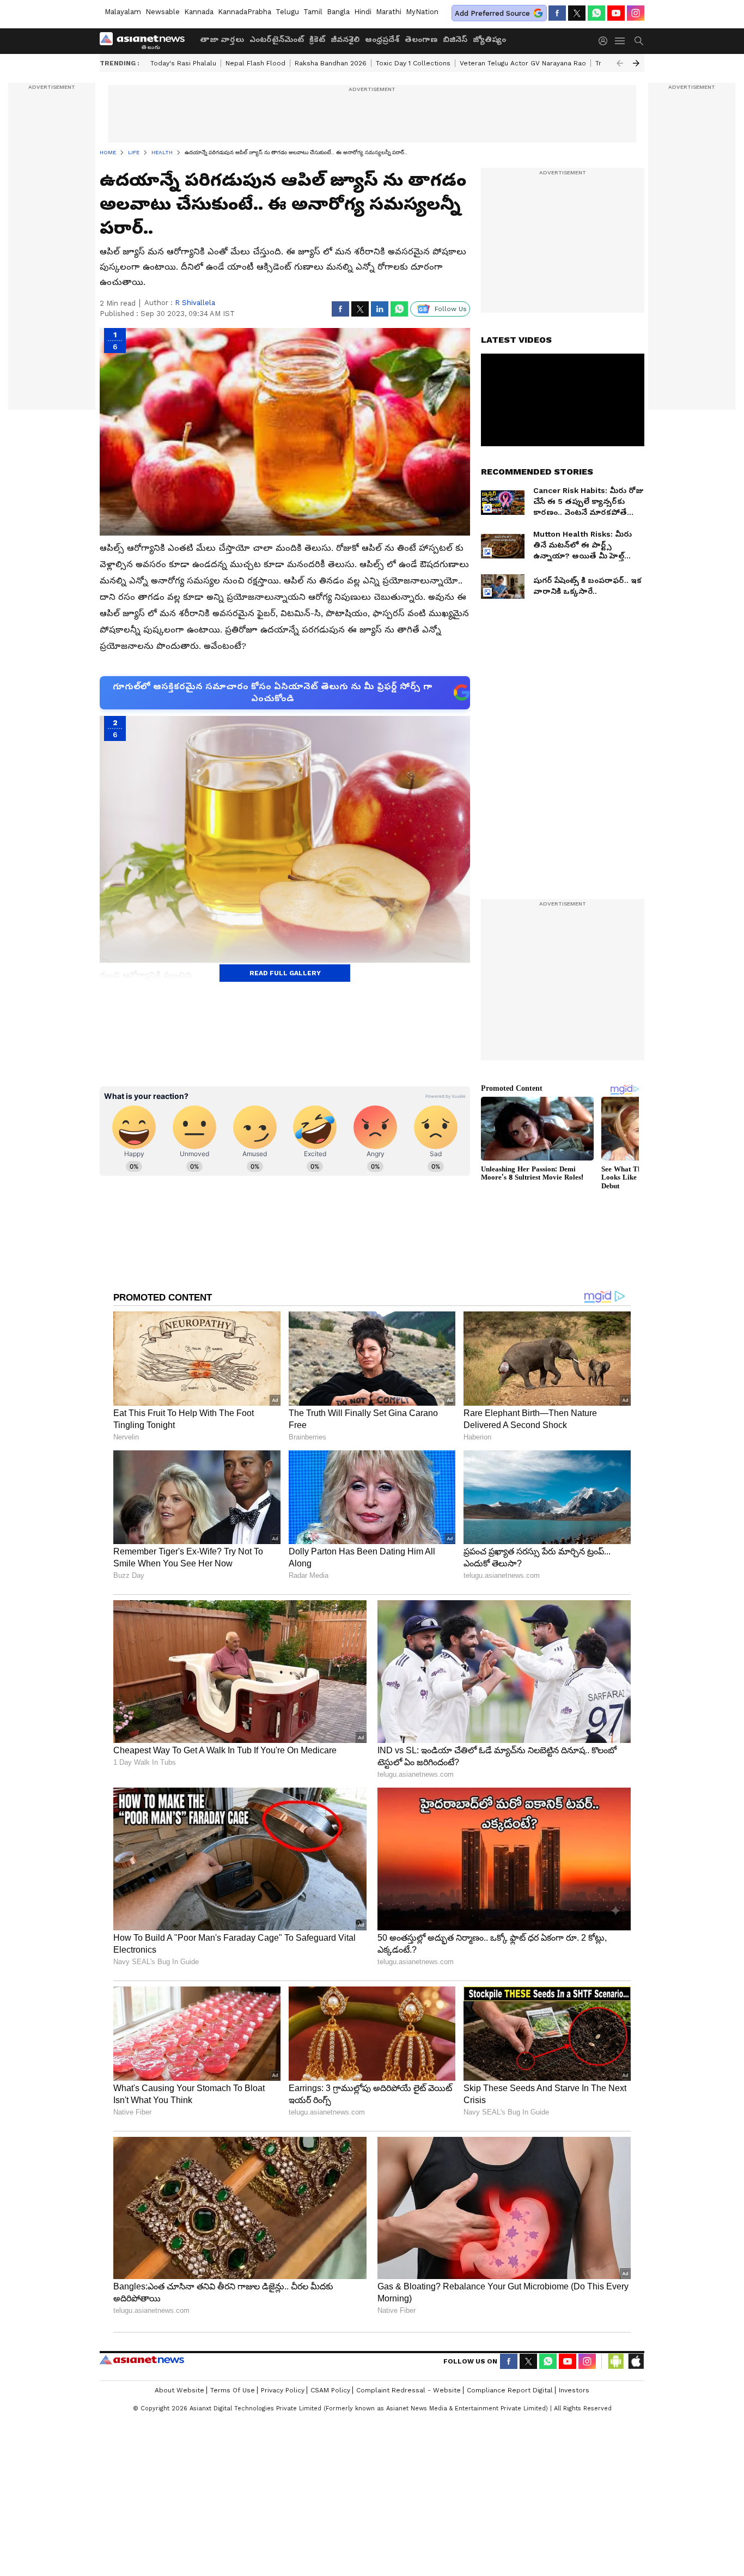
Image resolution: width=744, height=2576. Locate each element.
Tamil (313, 12)
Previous (620, 63)
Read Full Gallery (285, 973)
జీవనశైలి (345, 39)
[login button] (606, 41)
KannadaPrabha (245, 12)
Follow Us (451, 309)
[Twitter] (577, 13)
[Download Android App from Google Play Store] (616, 2361)
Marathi (389, 12)
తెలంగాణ (421, 39)
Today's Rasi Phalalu (183, 63)
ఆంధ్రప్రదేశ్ (382, 39)
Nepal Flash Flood (255, 63)
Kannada (199, 12)
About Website (179, 2390)
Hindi (363, 12)
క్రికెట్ (317, 39)
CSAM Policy (330, 2390)
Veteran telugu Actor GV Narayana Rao (523, 63)
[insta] (636, 13)
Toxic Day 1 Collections (413, 63)
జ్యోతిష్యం (489, 39)
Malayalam (123, 12)
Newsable (163, 12)
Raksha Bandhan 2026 (331, 63)
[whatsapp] (596, 13)
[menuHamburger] (620, 41)
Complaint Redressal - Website (408, 2390)
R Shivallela (195, 303)
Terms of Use (233, 2390)
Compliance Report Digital (510, 2390)
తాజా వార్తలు (222, 39)
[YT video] (616, 13)
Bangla (338, 12)
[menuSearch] (639, 41)
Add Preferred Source (492, 13)
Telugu (287, 12)
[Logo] (146, 41)
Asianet (142, 2360)
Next (636, 63)
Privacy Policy (283, 2390)
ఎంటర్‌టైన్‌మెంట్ (277, 39)
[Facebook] (557, 13)
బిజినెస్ (455, 39)
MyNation (422, 12)
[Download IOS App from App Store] (636, 2361)
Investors (574, 2390)
